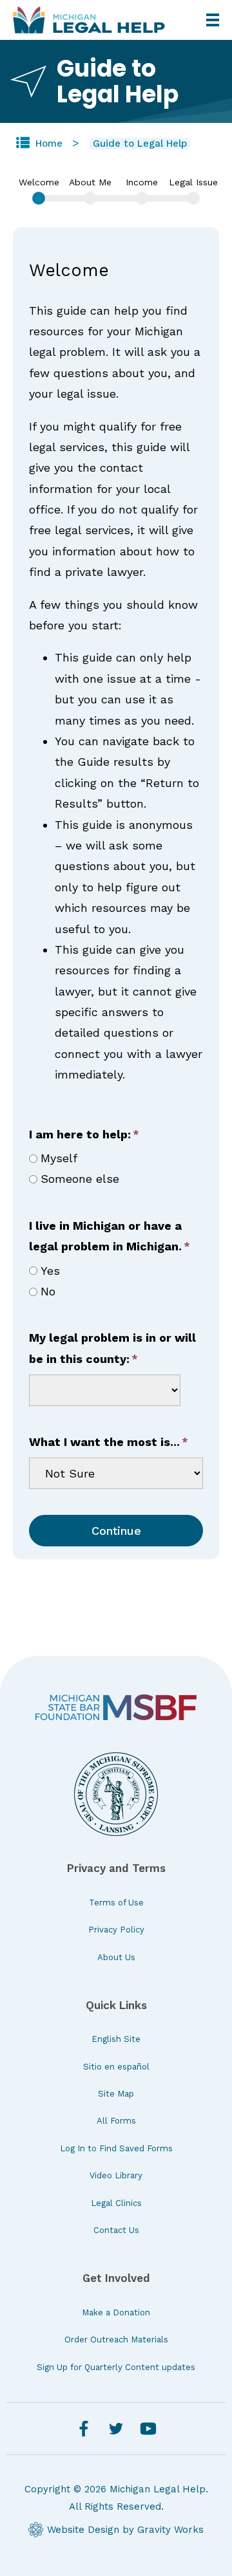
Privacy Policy (116, 1930)
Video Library (116, 2175)
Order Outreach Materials (116, 2340)
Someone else (80, 1179)
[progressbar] (116, 183)
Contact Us (116, 2230)
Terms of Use (116, 1903)
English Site (116, 2039)
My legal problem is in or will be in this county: (112, 1348)
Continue (116, 1531)
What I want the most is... (104, 1442)
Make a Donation (116, 2312)
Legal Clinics (116, 2203)
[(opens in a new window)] (116, 1708)
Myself (59, 1158)
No (48, 1291)
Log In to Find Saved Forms (116, 2148)
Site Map (116, 2094)
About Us (116, 1957)
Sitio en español (116, 2067)
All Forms (116, 2121)
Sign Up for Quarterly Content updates (116, 2367)
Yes (50, 1271)
